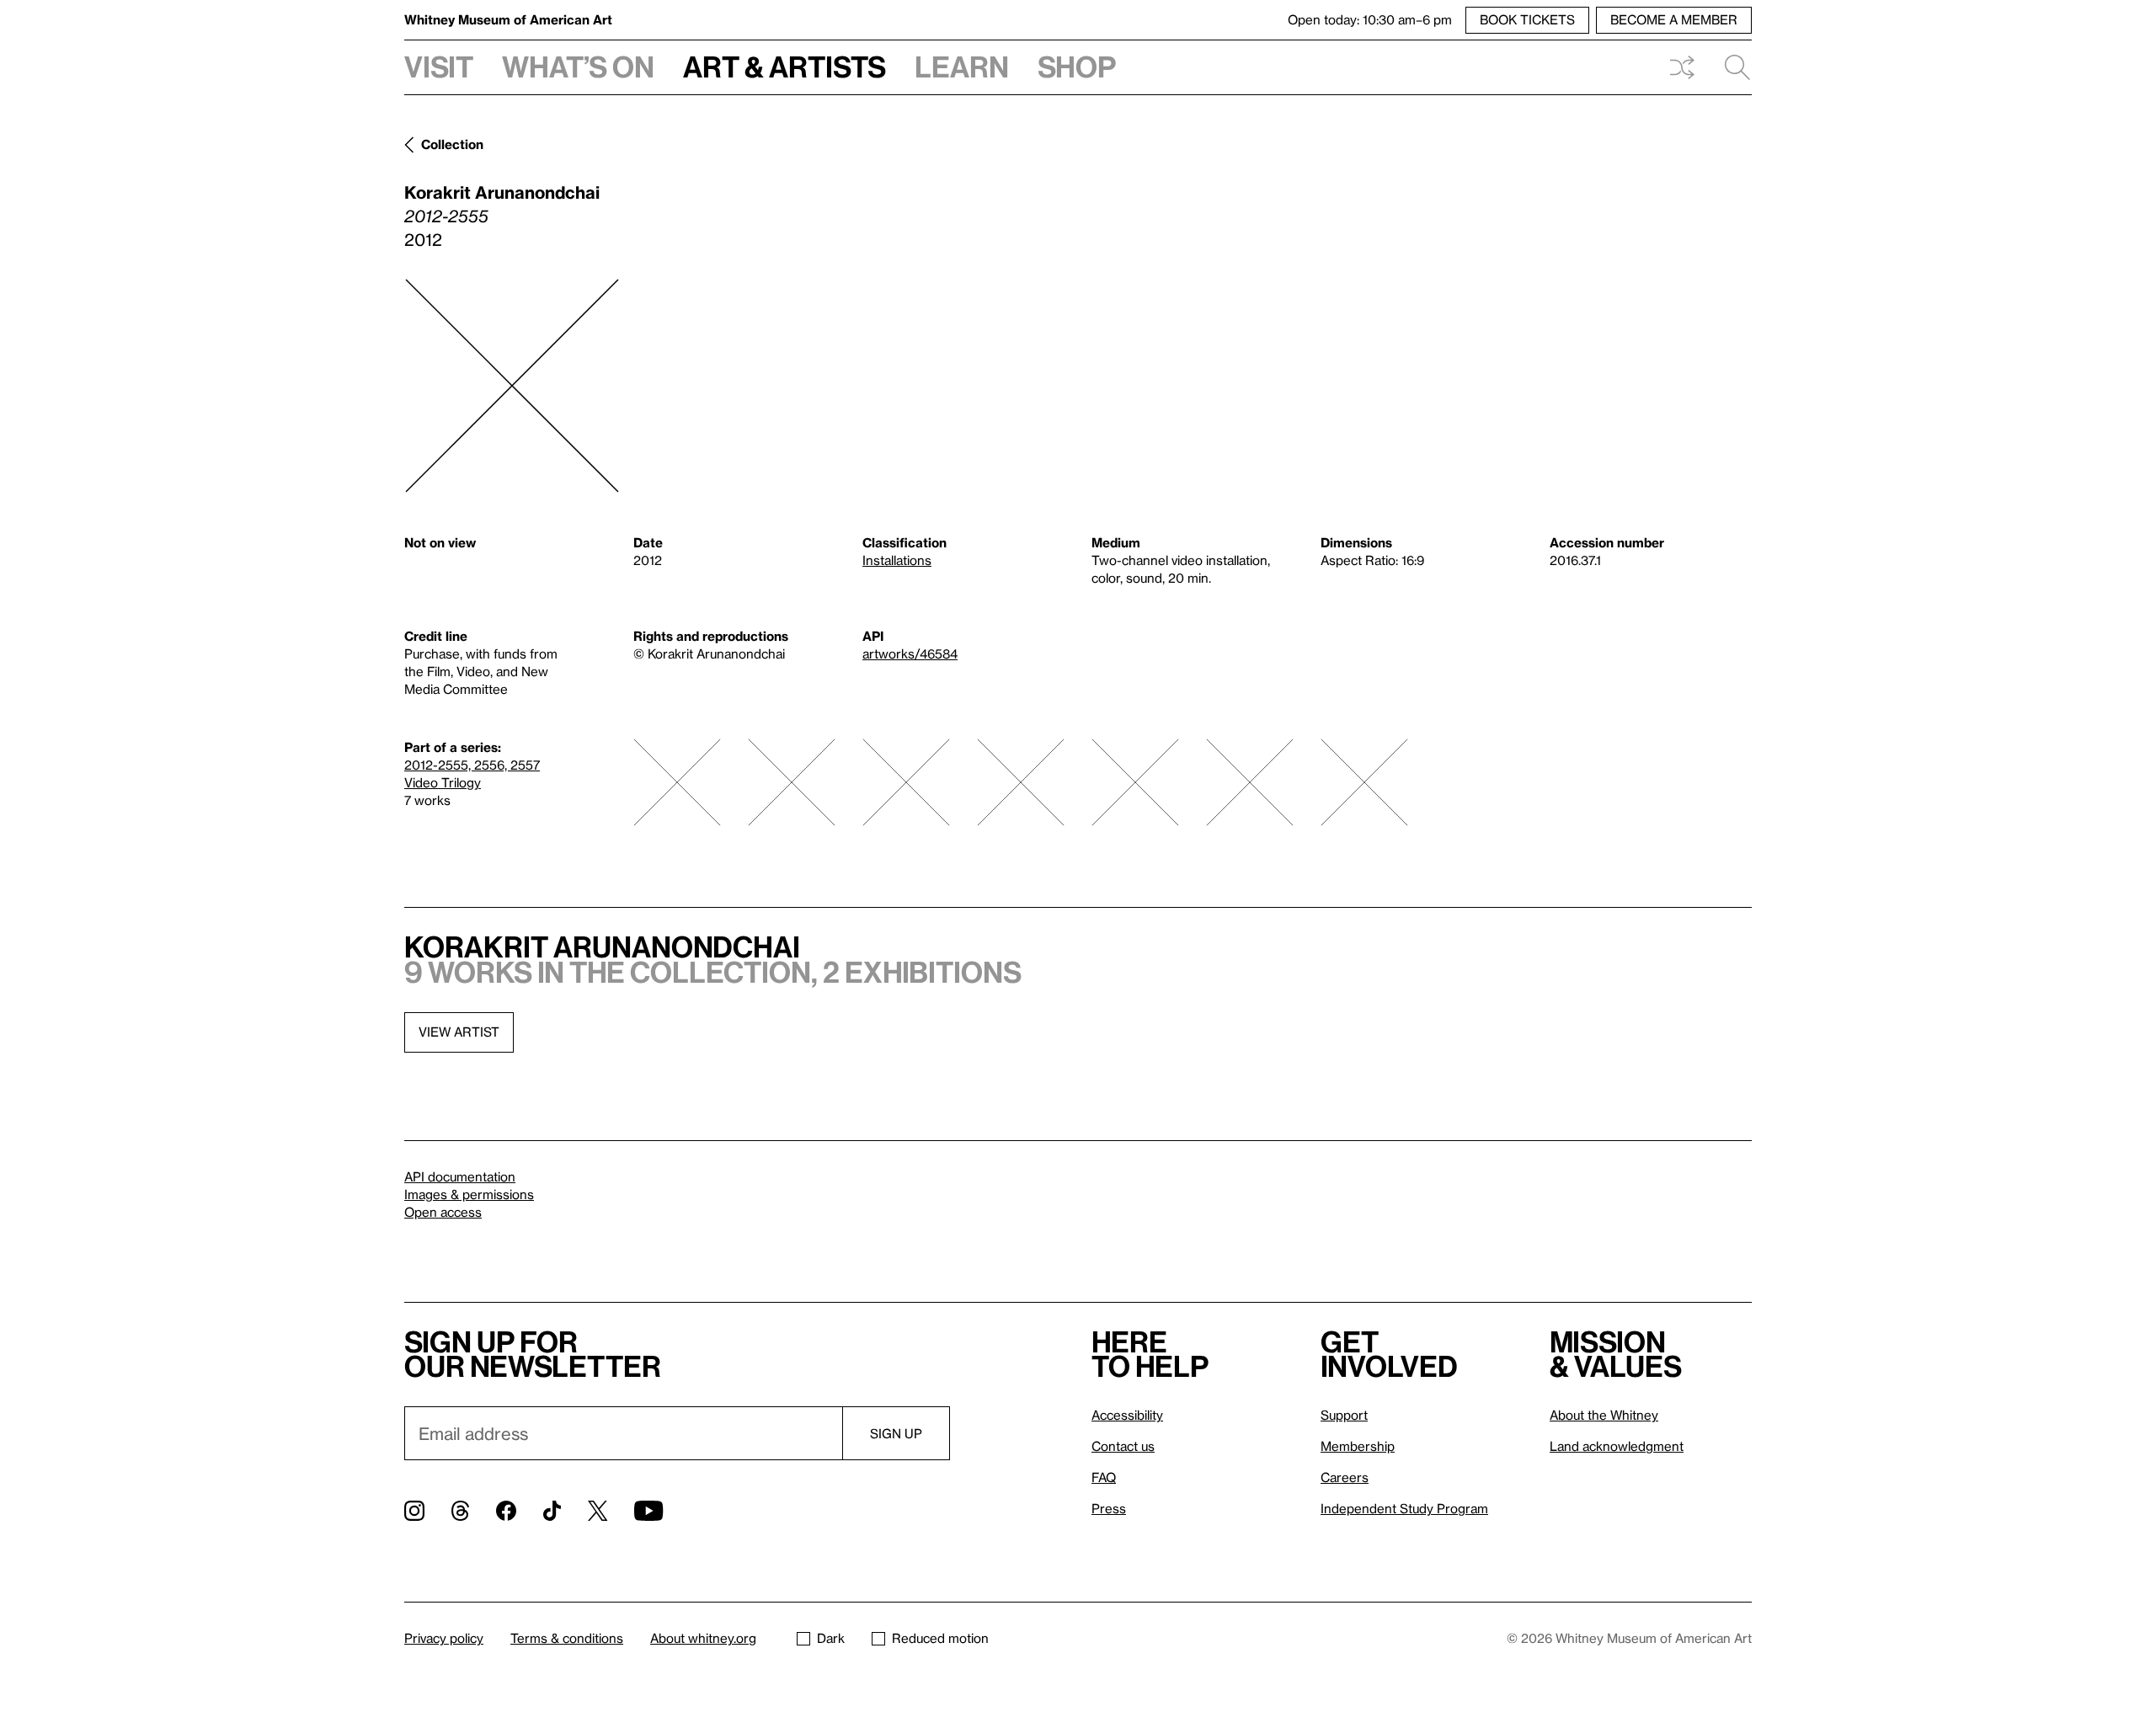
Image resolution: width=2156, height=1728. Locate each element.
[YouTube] (648, 1511)
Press (1109, 1508)
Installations (897, 560)
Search (1731, 67)
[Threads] (460, 1511)
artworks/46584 (910, 653)
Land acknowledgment (1617, 1446)
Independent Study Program (1404, 1508)
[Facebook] (506, 1511)
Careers (1345, 1477)
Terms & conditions (567, 1638)
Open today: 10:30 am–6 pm (1370, 19)
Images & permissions (469, 1194)
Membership (1358, 1446)
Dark (831, 1638)
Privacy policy (444, 1638)
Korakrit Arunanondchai (502, 192)
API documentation (460, 1176)
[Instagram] (414, 1511)
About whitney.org (703, 1638)
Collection (452, 144)
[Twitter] (598, 1511)
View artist (459, 1032)
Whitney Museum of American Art (508, 19)
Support (1344, 1415)
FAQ (1104, 1477)
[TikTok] (552, 1511)
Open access (443, 1212)
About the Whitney (1604, 1415)
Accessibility (1127, 1415)
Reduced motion (940, 1638)
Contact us (1123, 1446)
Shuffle (1682, 67)
